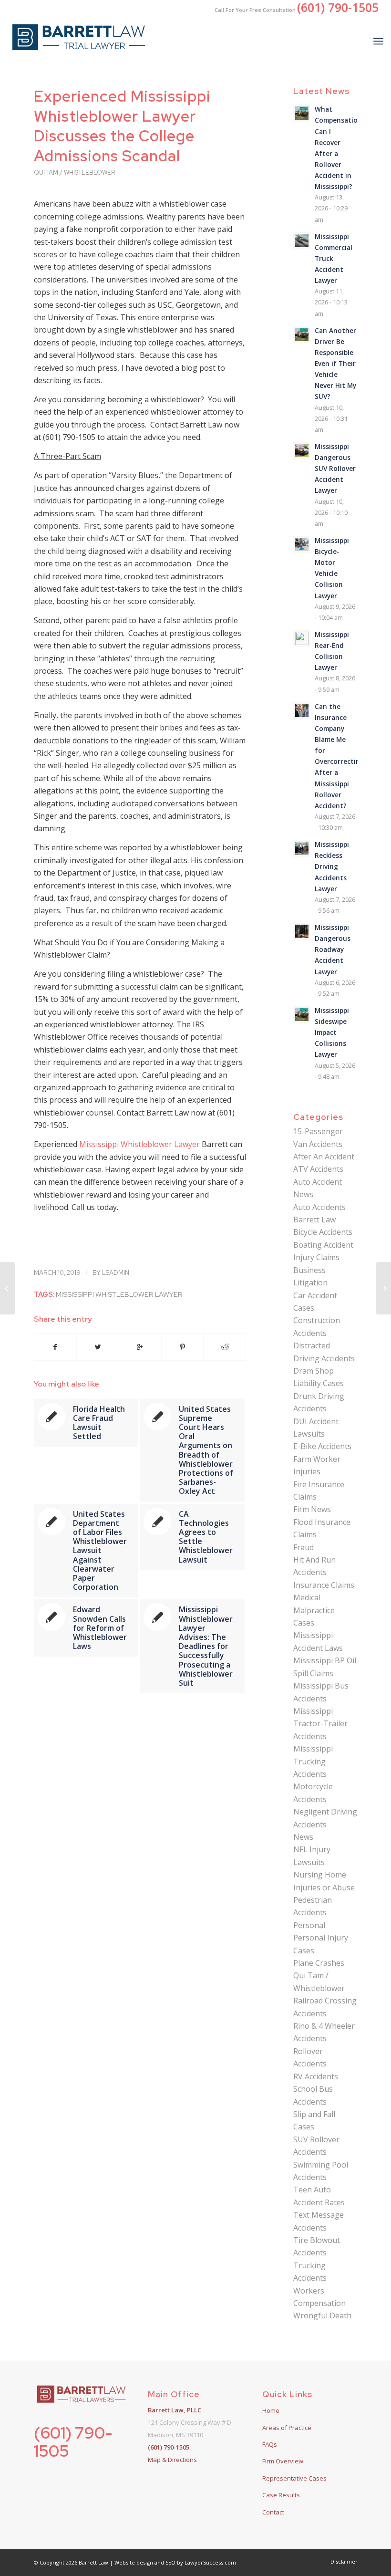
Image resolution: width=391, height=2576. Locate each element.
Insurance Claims (324, 1585)
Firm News (312, 1509)
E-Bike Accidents (322, 1446)
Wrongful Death (322, 2315)
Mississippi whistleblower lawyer (119, 1294)
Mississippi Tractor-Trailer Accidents (320, 1724)
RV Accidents (316, 2076)
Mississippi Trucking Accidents (313, 1761)
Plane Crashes (319, 1963)
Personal (309, 1925)
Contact (273, 2512)
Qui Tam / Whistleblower (74, 172)
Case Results (281, 2495)
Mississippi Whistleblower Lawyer (139, 1144)
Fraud (304, 1547)
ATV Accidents (318, 1169)
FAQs (270, 2444)
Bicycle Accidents (323, 1232)
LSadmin (116, 1273)
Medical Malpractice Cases (314, 1610)
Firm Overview (283, 2461)
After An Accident (324, 1157)
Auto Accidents (319, 1207)
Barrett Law (314, 1220)
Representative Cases (294, 2478)
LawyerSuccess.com (210, 2562)
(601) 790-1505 (73, 2441)
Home (271, 2410)
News (303, 1837)
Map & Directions (172, 2460)
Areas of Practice (287, 2428)
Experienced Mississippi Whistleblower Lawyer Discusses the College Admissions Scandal (122, 126)
